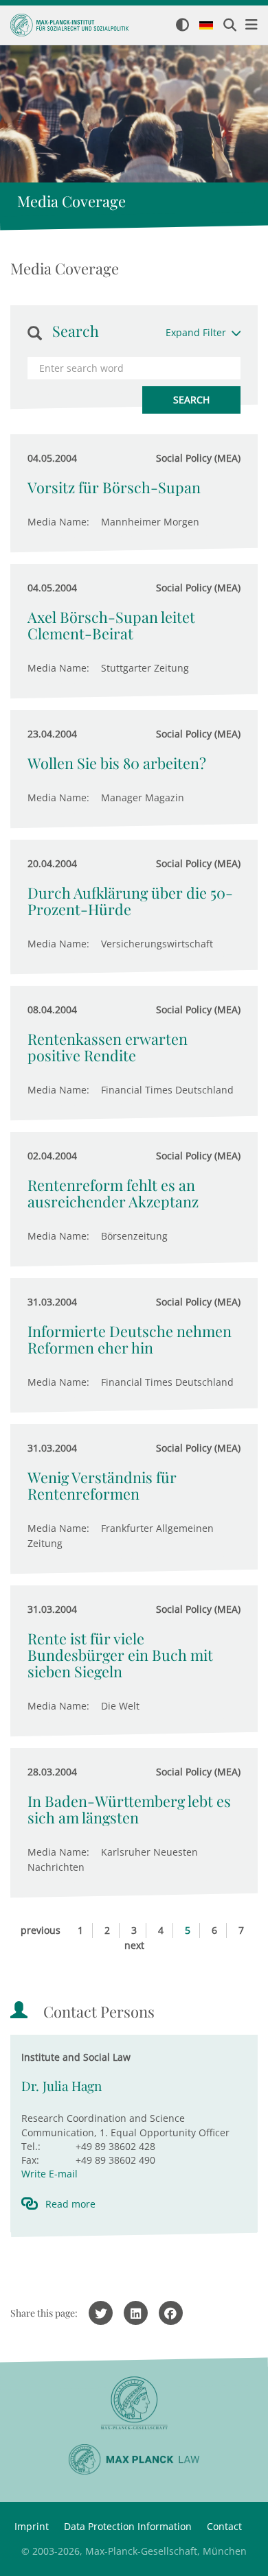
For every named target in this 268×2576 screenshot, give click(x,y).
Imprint (32, 2526)
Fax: (30, 2160)
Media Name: (58, 522)
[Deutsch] (206, 26)
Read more (70, 2204)
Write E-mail (49, 2174)
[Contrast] (182, 26)
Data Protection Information (128, 2526)
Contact (224, 2526)
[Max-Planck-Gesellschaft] (134, 2403)
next (134, 1945)
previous (41, 1930)
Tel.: (31, 2146)
